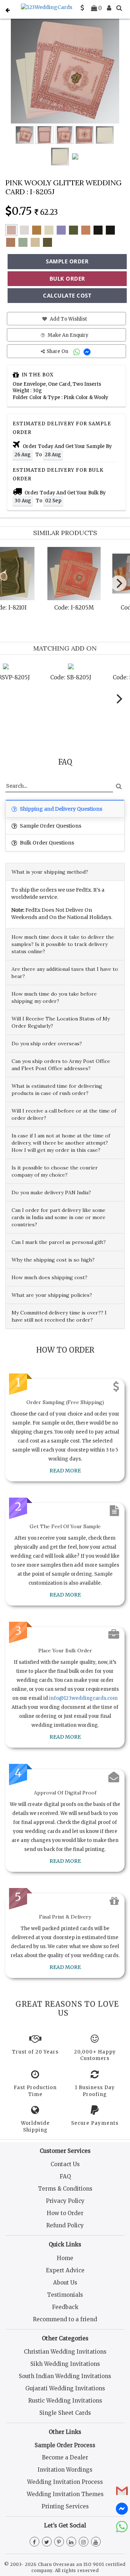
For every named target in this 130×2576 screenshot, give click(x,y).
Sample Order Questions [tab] (50, 826)
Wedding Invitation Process (65, 2482)
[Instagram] (84, 2542)
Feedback (65, 2307)
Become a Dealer (65, 2457)
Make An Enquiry (68, 335)
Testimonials (65, 2295)
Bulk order (67, 279)
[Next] (118, 583)
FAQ (65, 2176)
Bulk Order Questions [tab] (46, 843)
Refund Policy (65, 2225)
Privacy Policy (65, 2201)
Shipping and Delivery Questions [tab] (60, 809)
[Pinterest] (59, 2542)
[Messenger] (88, 351)
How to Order (65, 2213)
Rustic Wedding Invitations (65, 2401)
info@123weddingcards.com (83, 1698)
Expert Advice (65, 2270)
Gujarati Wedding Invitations (65, 2388)
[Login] (109, 8)
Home (65, 2258)
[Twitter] (47, 2542)
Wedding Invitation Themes (65, 2494)
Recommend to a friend (65, 2319)
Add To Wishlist (68, 319)
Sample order (67, 261)
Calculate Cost (67, 295)
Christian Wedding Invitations (65, 2352)
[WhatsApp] (77, 351)
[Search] (119, 8)
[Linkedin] (71, 2542)
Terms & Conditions (65, 2189)
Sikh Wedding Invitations (65, 2364)
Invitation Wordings (65, 2470)
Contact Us (65, 2164)
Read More (65, 1471)
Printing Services (65, 2506)
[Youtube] (96, 2542)
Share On (58, 351)
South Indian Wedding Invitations (65, 2376)
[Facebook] (34, 2542)
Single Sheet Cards (65, 2413)
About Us (65, 2283)
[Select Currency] (82, 8)
